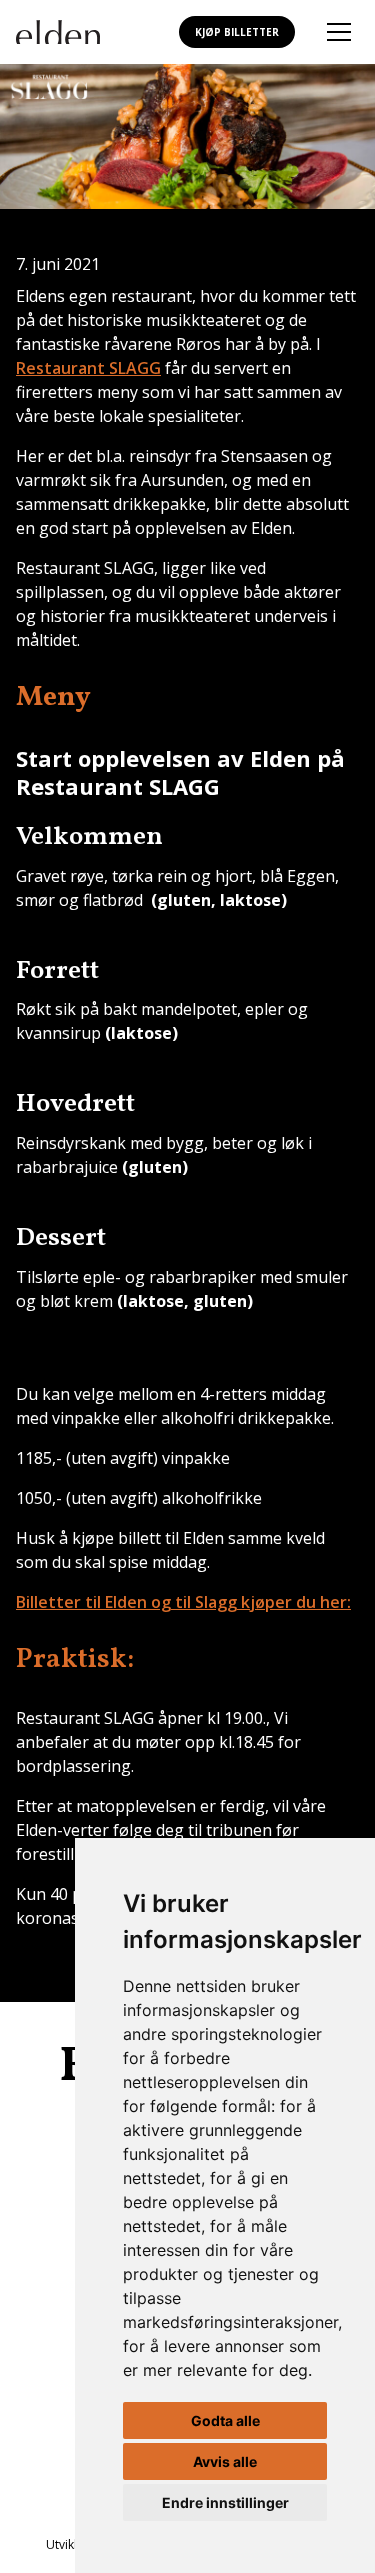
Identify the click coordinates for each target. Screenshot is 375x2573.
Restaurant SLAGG (88, 368)
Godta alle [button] (225, 2420)
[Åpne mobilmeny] (339, 32)
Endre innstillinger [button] (225, 2502)
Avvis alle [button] (225, 2461)
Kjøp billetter (237, 32)
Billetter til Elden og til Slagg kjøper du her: (183, 1602)
